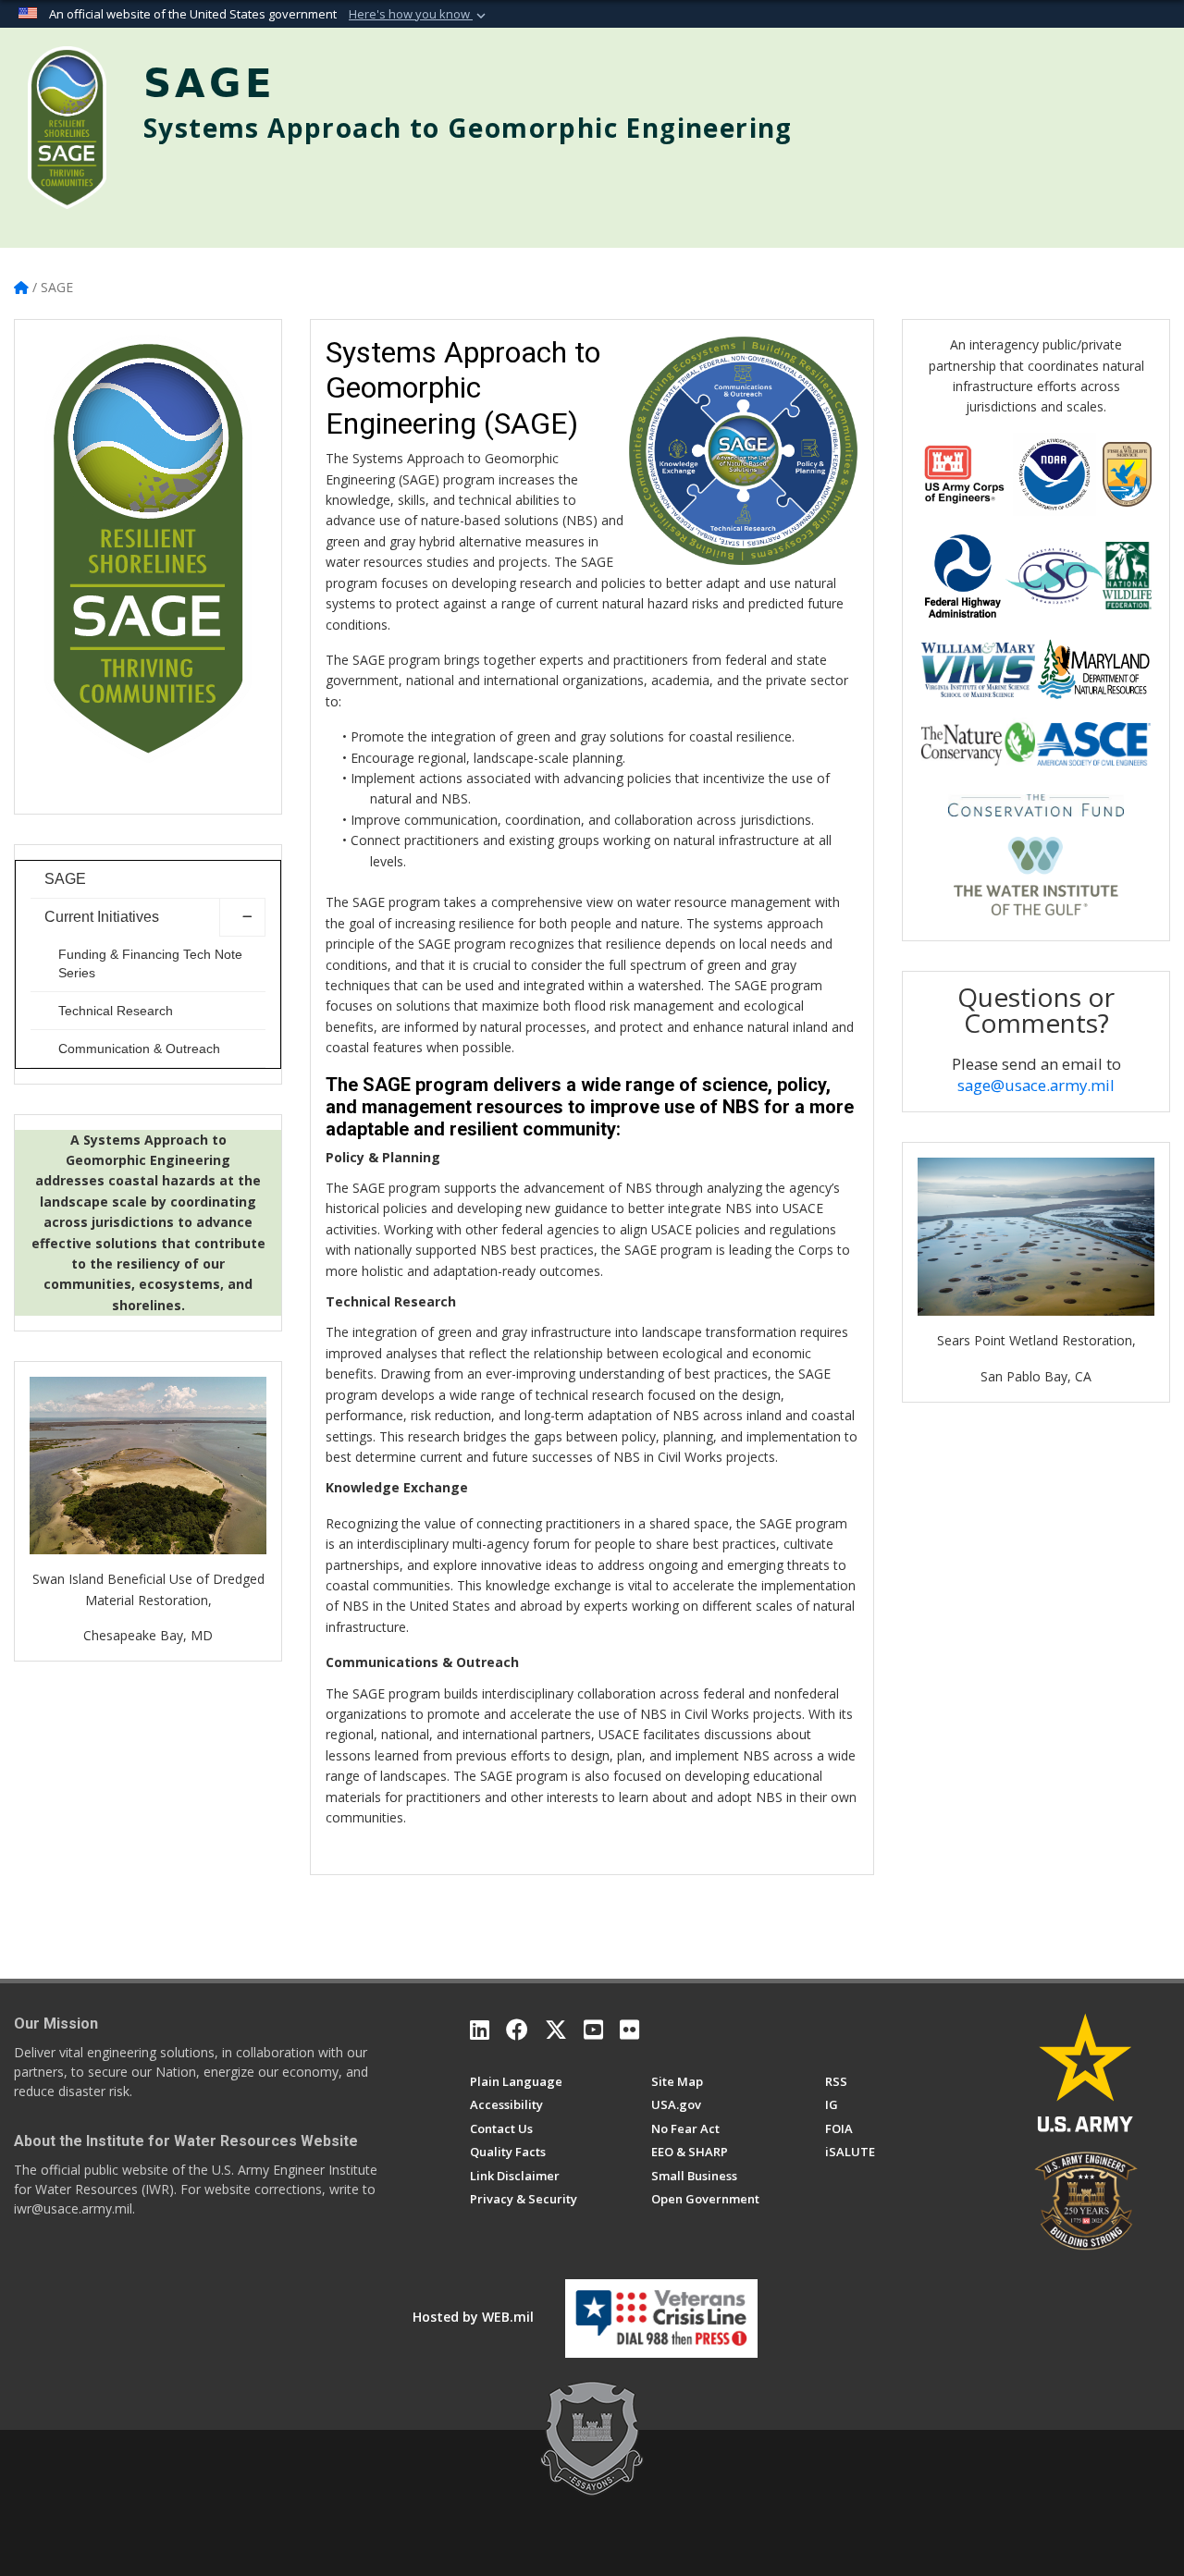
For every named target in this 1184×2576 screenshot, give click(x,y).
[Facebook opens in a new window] (517, 2030)
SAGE (65, 879)
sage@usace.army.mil (1036, 1085)
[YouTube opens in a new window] (593, 2030)
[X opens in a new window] (556, 2030)
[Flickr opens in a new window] (629, 2030)
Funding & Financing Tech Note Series (150, 963)
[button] (419, 15)
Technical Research (116, 1011)
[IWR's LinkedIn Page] (480, 2030)
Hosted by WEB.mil (473, 2317)
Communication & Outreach (139, 1049)
